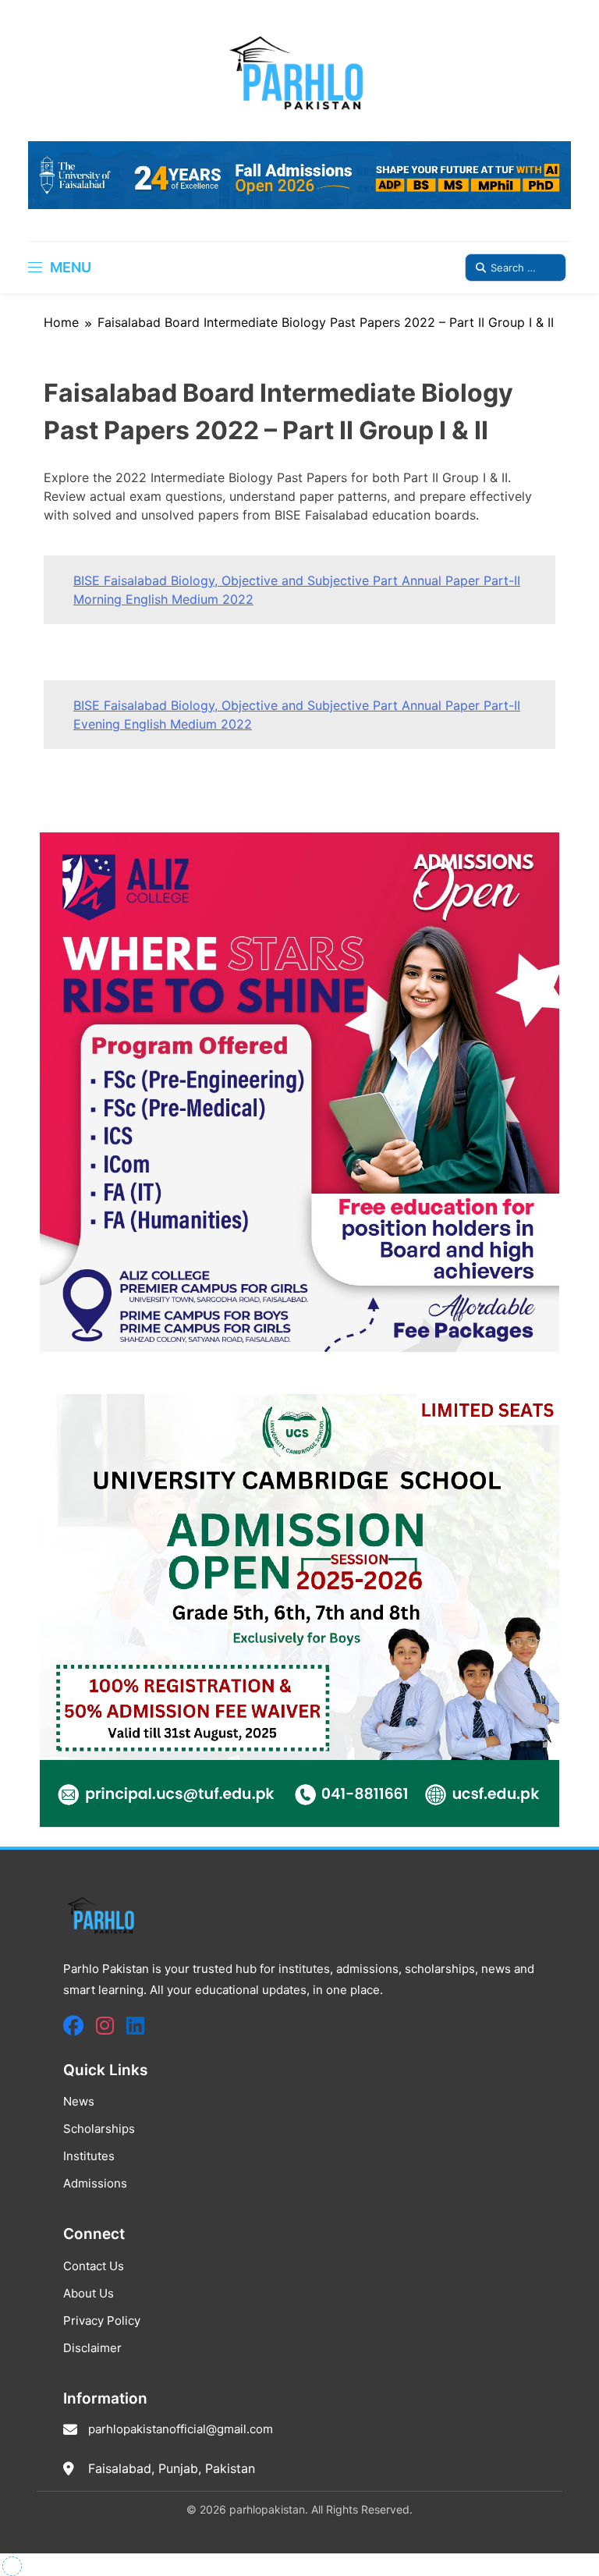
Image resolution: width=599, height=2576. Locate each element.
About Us (89, 2293)
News (79, 2101)
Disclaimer (92, 2348)
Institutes (89, 2156)
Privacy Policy (102, 2321)
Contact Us (94, 2266)
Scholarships (99, 2129)
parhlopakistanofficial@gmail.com (181, 2429)
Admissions (95, 2183)
